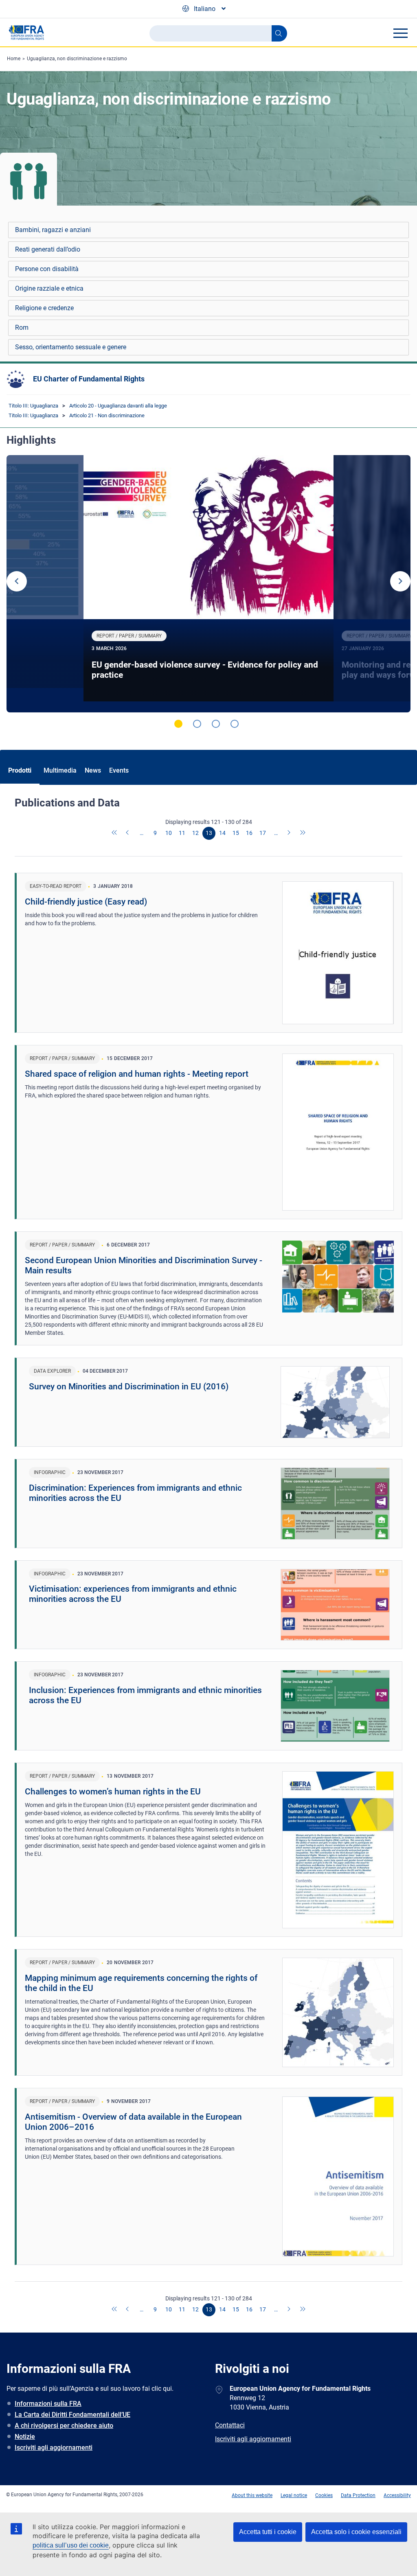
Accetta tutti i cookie (268, 2532)
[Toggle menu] (400, 33)
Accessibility (397, 2495)
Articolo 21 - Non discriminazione (107, 415)
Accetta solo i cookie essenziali (356, 2532)
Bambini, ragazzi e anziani (53, 230)
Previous (17, 581)
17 (263, 833)
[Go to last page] (303, 833)
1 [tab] (178, 724)
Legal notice (294, 2495)
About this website (252, 2495)
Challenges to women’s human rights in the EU (113, 1792)
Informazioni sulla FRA (48, 2404)
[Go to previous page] (128, 833)
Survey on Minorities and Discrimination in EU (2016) (129, 1387)
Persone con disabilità (47, 269)
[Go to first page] (115, 833)
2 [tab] (197, 724)
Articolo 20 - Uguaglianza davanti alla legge (118, 406)
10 (169, 833)
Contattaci (230, 2425)
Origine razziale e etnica (49, 288)
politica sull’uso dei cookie (71, 2545)
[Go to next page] (290, 833)
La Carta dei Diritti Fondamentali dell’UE (72, 2415)
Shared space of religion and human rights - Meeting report (137, 1074)
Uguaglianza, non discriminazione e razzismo (77, 59)
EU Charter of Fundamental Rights (89, 379)
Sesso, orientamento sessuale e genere (71, 347)
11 (182, 833)
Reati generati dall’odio (48, 249)
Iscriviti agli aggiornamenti (54, 2448)
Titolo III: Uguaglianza (33, 406)
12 (195, 833)
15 (236, 833)
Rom (22, 327)
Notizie (25, 2437)
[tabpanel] (208, 584)
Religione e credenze (44, 308)
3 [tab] (216, 724)
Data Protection (358, 2495)
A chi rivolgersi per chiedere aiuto (64, 2426)
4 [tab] (235, 724)
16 (249, 833)
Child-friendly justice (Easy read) (86, 902)
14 (222, 833)
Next (400, 581)
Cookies (324, 2495)
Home (14, 59)
